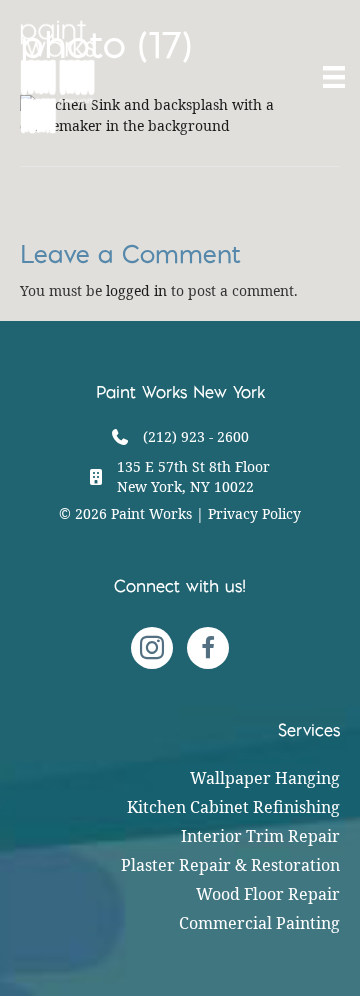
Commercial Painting (259, 923)
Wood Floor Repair (268, 894)
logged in (136, 290)
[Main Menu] (331, 77)
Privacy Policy (254, 513)
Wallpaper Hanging (265, 778)
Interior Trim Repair (260, 836)
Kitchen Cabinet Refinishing (233, 807)
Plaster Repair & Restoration (230, 865)
